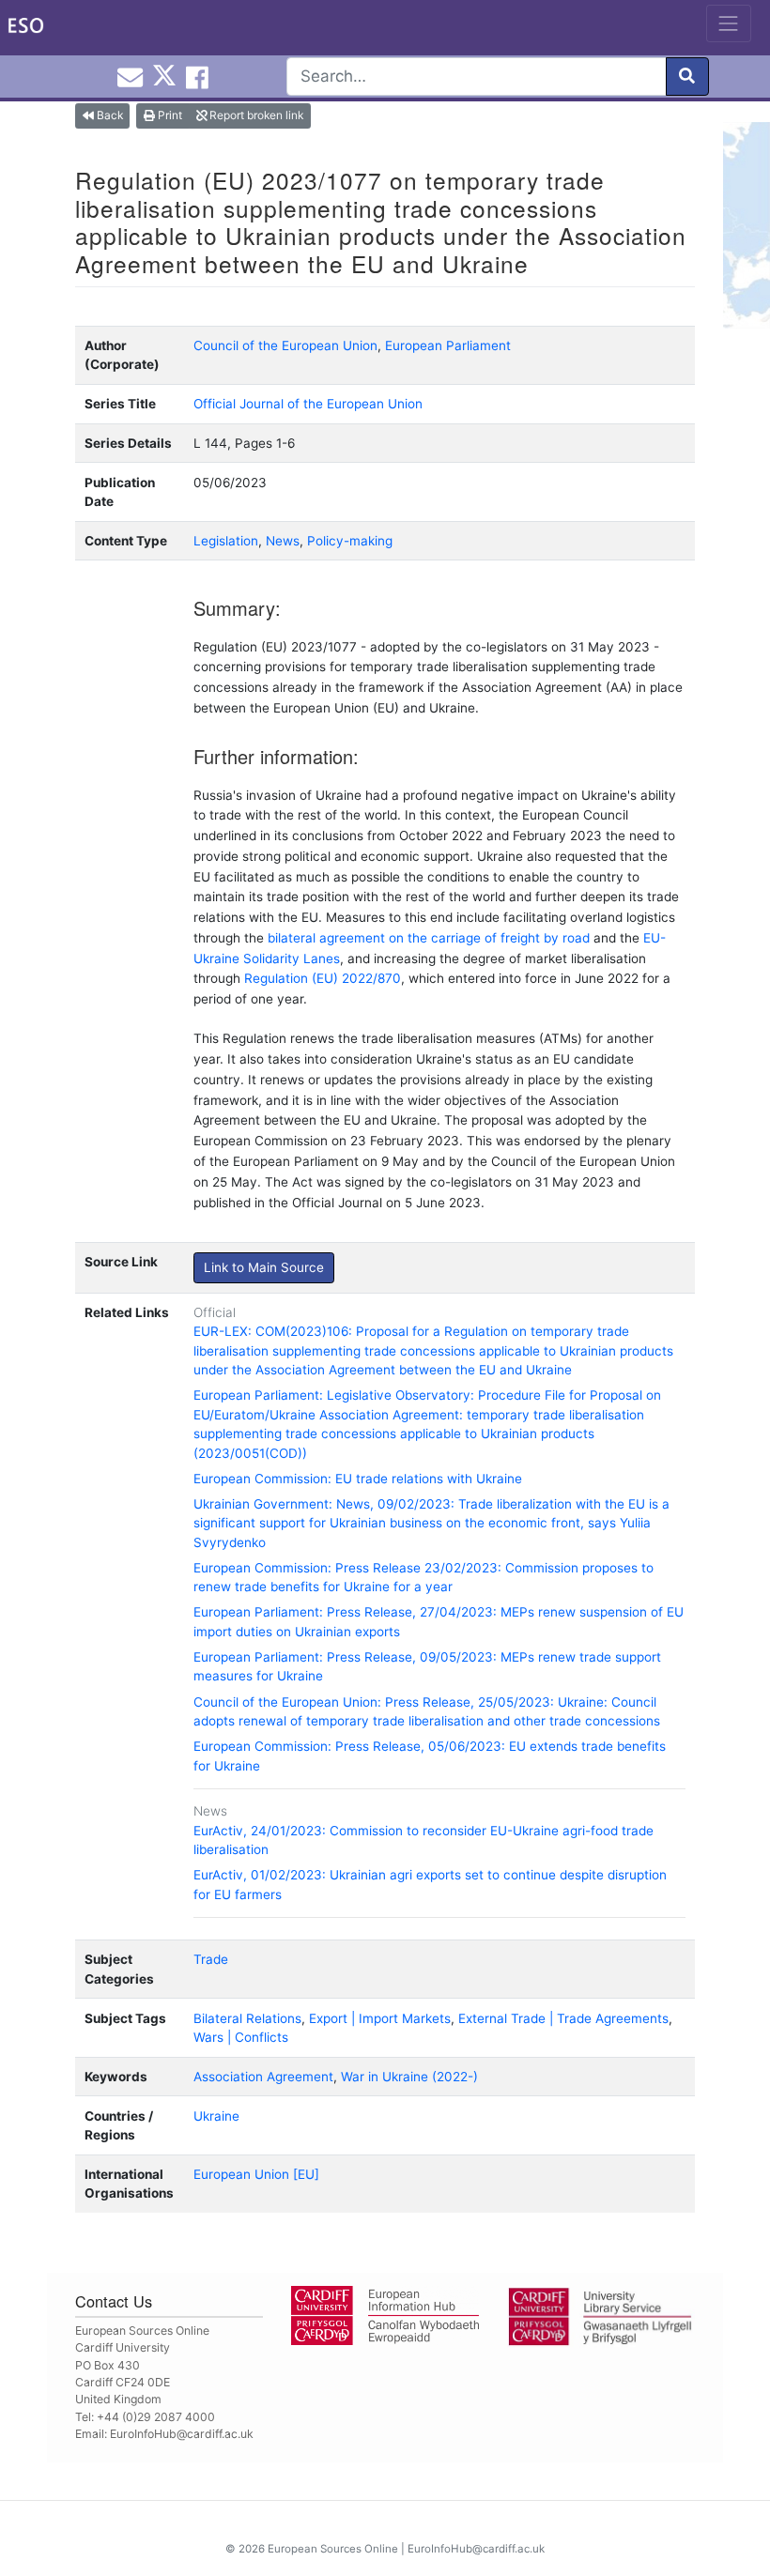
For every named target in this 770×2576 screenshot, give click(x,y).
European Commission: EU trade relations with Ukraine (358, 1479)
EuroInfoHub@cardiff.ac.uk (182, 2434)
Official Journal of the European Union (308, 404)
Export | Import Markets (380, 2018)
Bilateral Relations (247, 2018)
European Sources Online (333, 2549)
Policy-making (350, 541)
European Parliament (448, 345)
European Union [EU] (256, 2174)
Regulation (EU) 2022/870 (323, 978)
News (283, 541)
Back (108, 115)
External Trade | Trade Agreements (563, 2018)
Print (169, 115)
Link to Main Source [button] (264, 1267)
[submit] (687, 77)
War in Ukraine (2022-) (409, 2077)
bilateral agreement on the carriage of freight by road (429, 938)
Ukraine (216, 2116)
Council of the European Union (285, 345)
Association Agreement (263, 2077)
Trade (211, 1959)
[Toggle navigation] (729, 23)
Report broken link (255, 115)
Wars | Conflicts (241, 2037)
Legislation (226, 541)
